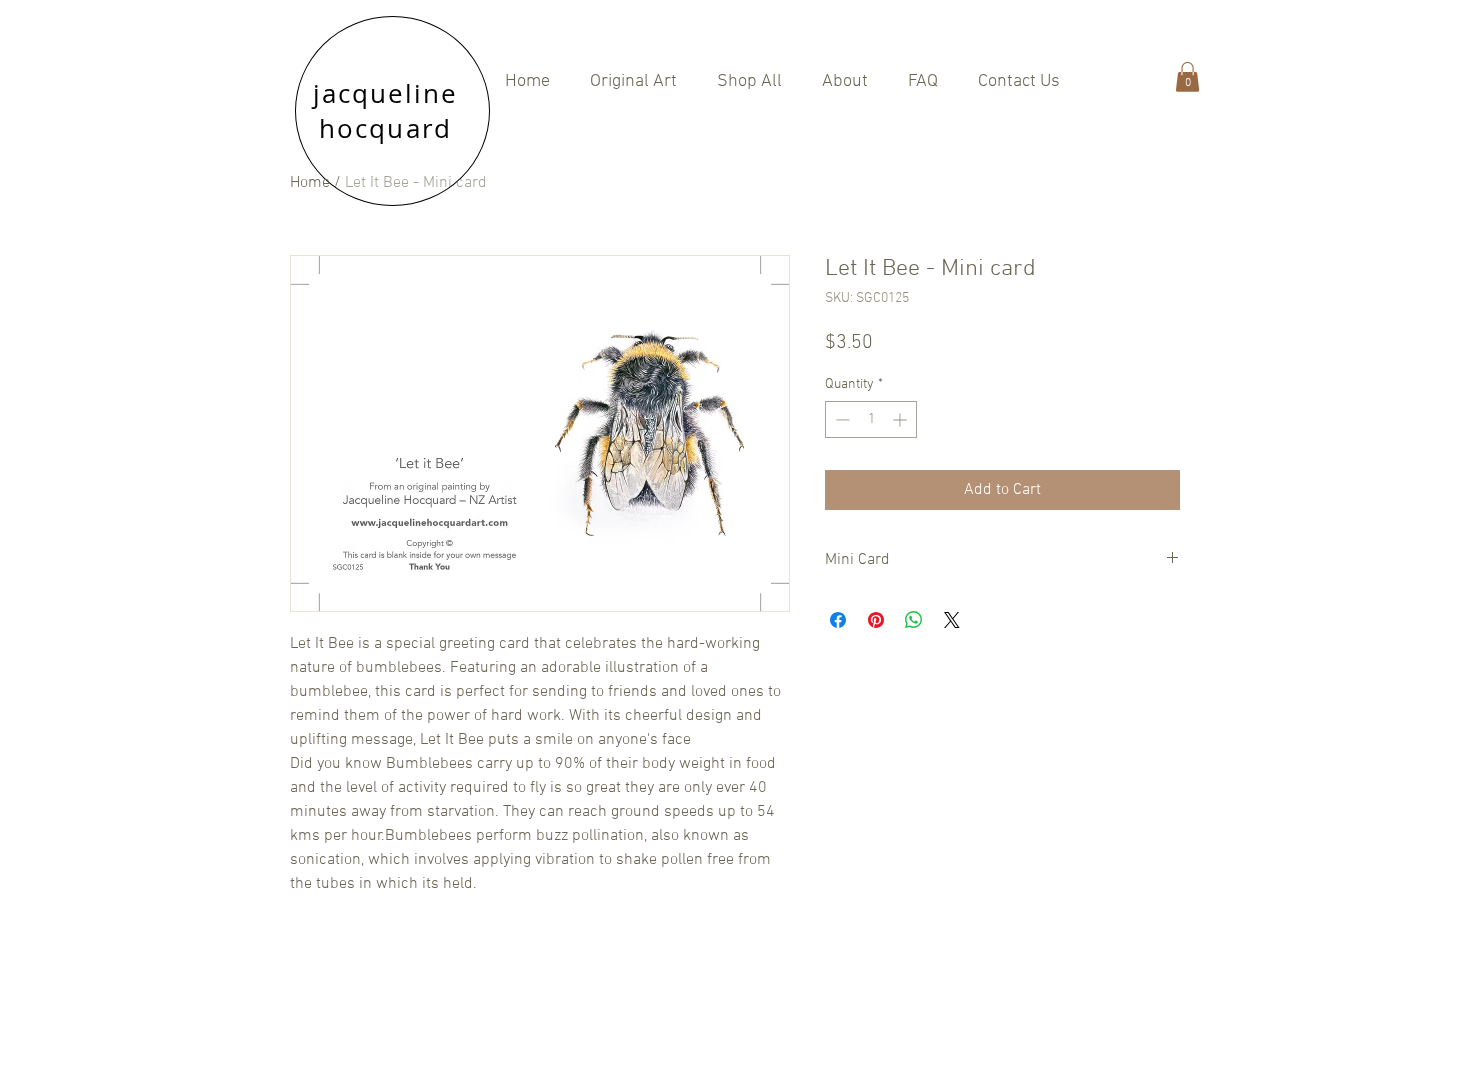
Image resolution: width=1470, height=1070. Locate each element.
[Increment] (901, 419)
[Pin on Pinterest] (876, 620)
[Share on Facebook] (838, 620)
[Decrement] (840, 419)
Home (310, 183)
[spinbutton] (871, 419)
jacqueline (386, 93)
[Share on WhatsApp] (914, 620)
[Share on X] (952, 620)
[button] (749, 82)
